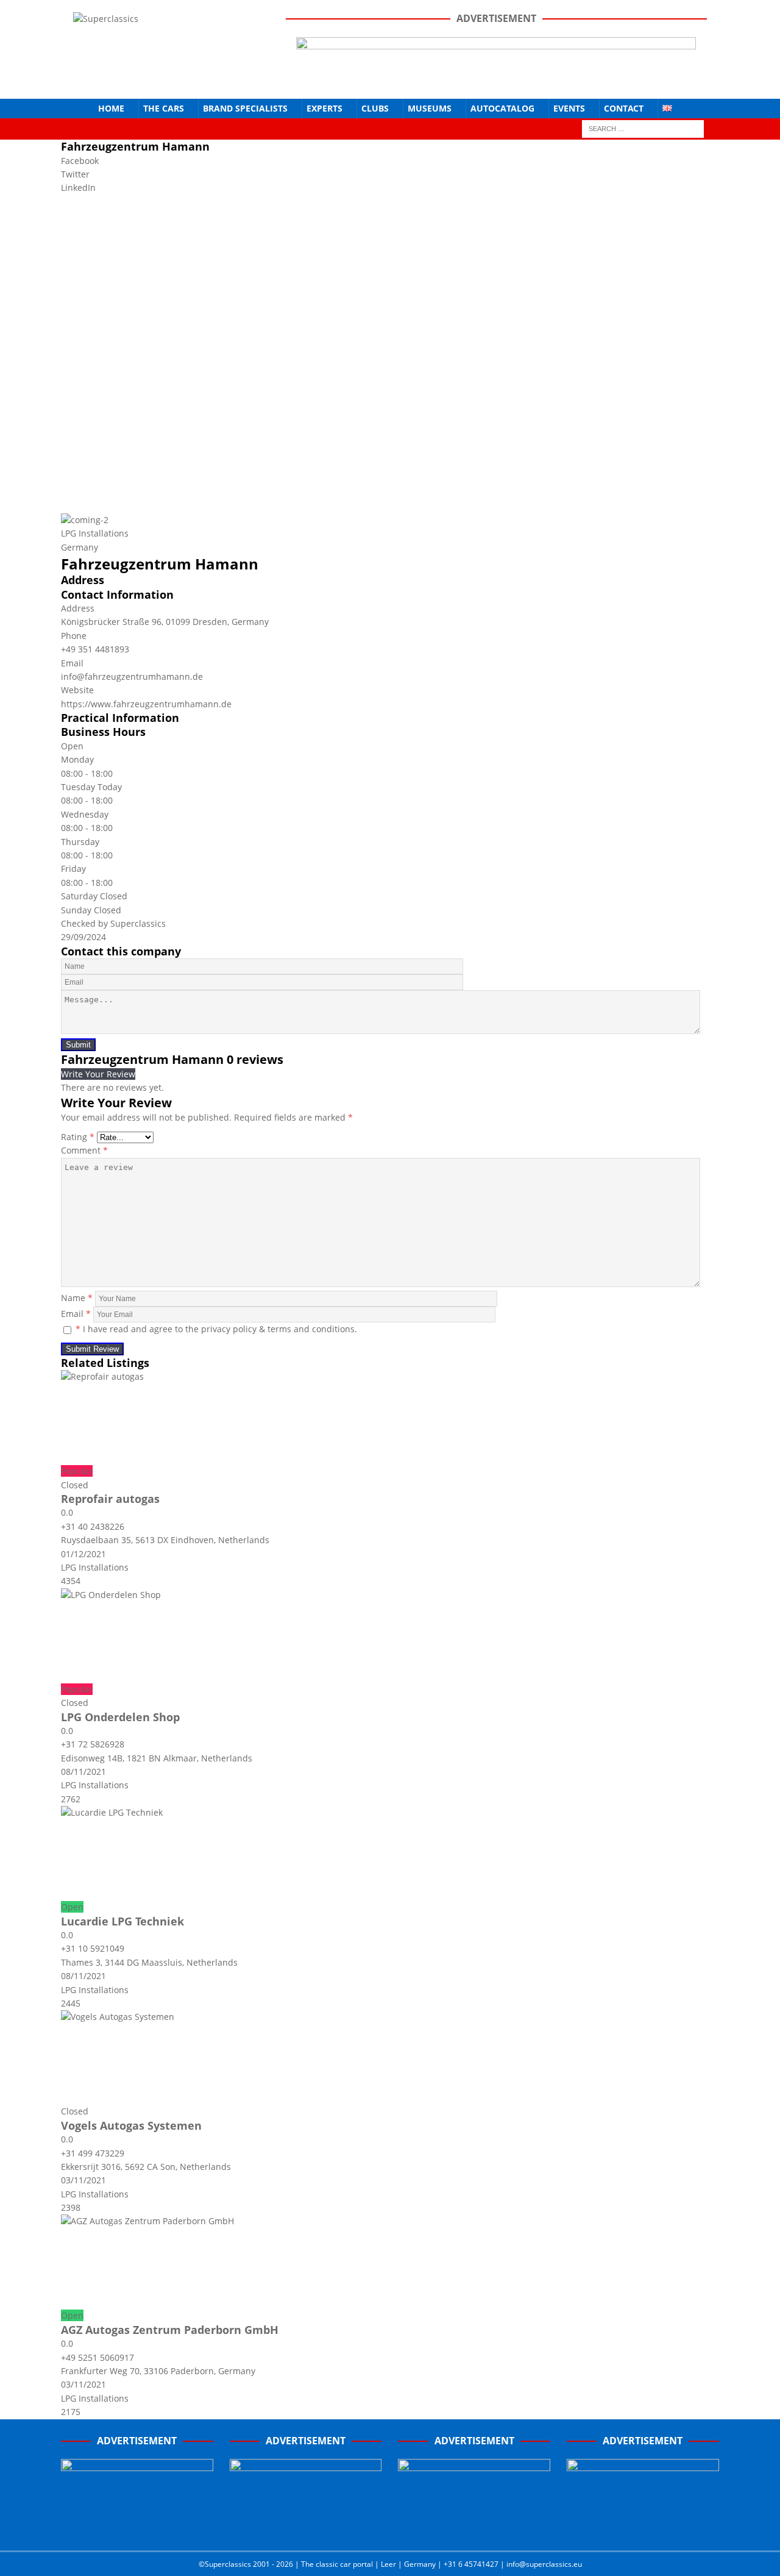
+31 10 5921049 (93, 1948)
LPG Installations (95, 533)
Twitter (75, 174)
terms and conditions (311, 1329)
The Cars (164, 108)
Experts (324, 108)
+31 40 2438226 (93, 1526)
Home (111, 108)
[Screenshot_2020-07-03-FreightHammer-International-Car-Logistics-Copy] (474, 2528)
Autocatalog (502, 108)
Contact (624, 108)
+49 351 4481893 (95, 649)
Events (569, 108)
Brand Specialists (245, 108)
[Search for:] (643, 128)
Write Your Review (98, 1074)
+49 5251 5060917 (97, 2357)
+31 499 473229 (93, 2153)
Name (77, 1298)
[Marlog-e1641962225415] (496, 79)
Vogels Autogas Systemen (131, 2125)
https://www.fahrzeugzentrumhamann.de (146, 704)
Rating (78, 1137)
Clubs (375, 108)
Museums (430, 108)
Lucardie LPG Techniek (122, 1921)
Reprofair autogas (110, 1499)
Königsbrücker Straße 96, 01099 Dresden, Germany (165, 622)
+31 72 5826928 (93, 1744)
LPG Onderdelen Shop (120, 1717)
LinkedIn (78, 187)
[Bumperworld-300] (137, 2528)
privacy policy (229, 1329)
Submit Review (92, 1349)
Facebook (80, 161)
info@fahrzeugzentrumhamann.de (132, 676)
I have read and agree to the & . (216, 1329)
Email (76, 1314)
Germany (80, 547)
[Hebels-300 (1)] (306, 2528)
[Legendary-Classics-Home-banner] (643, 2528)
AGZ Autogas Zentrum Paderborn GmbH (170, 2330)
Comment (84, 1150)
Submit (78, 1045)
